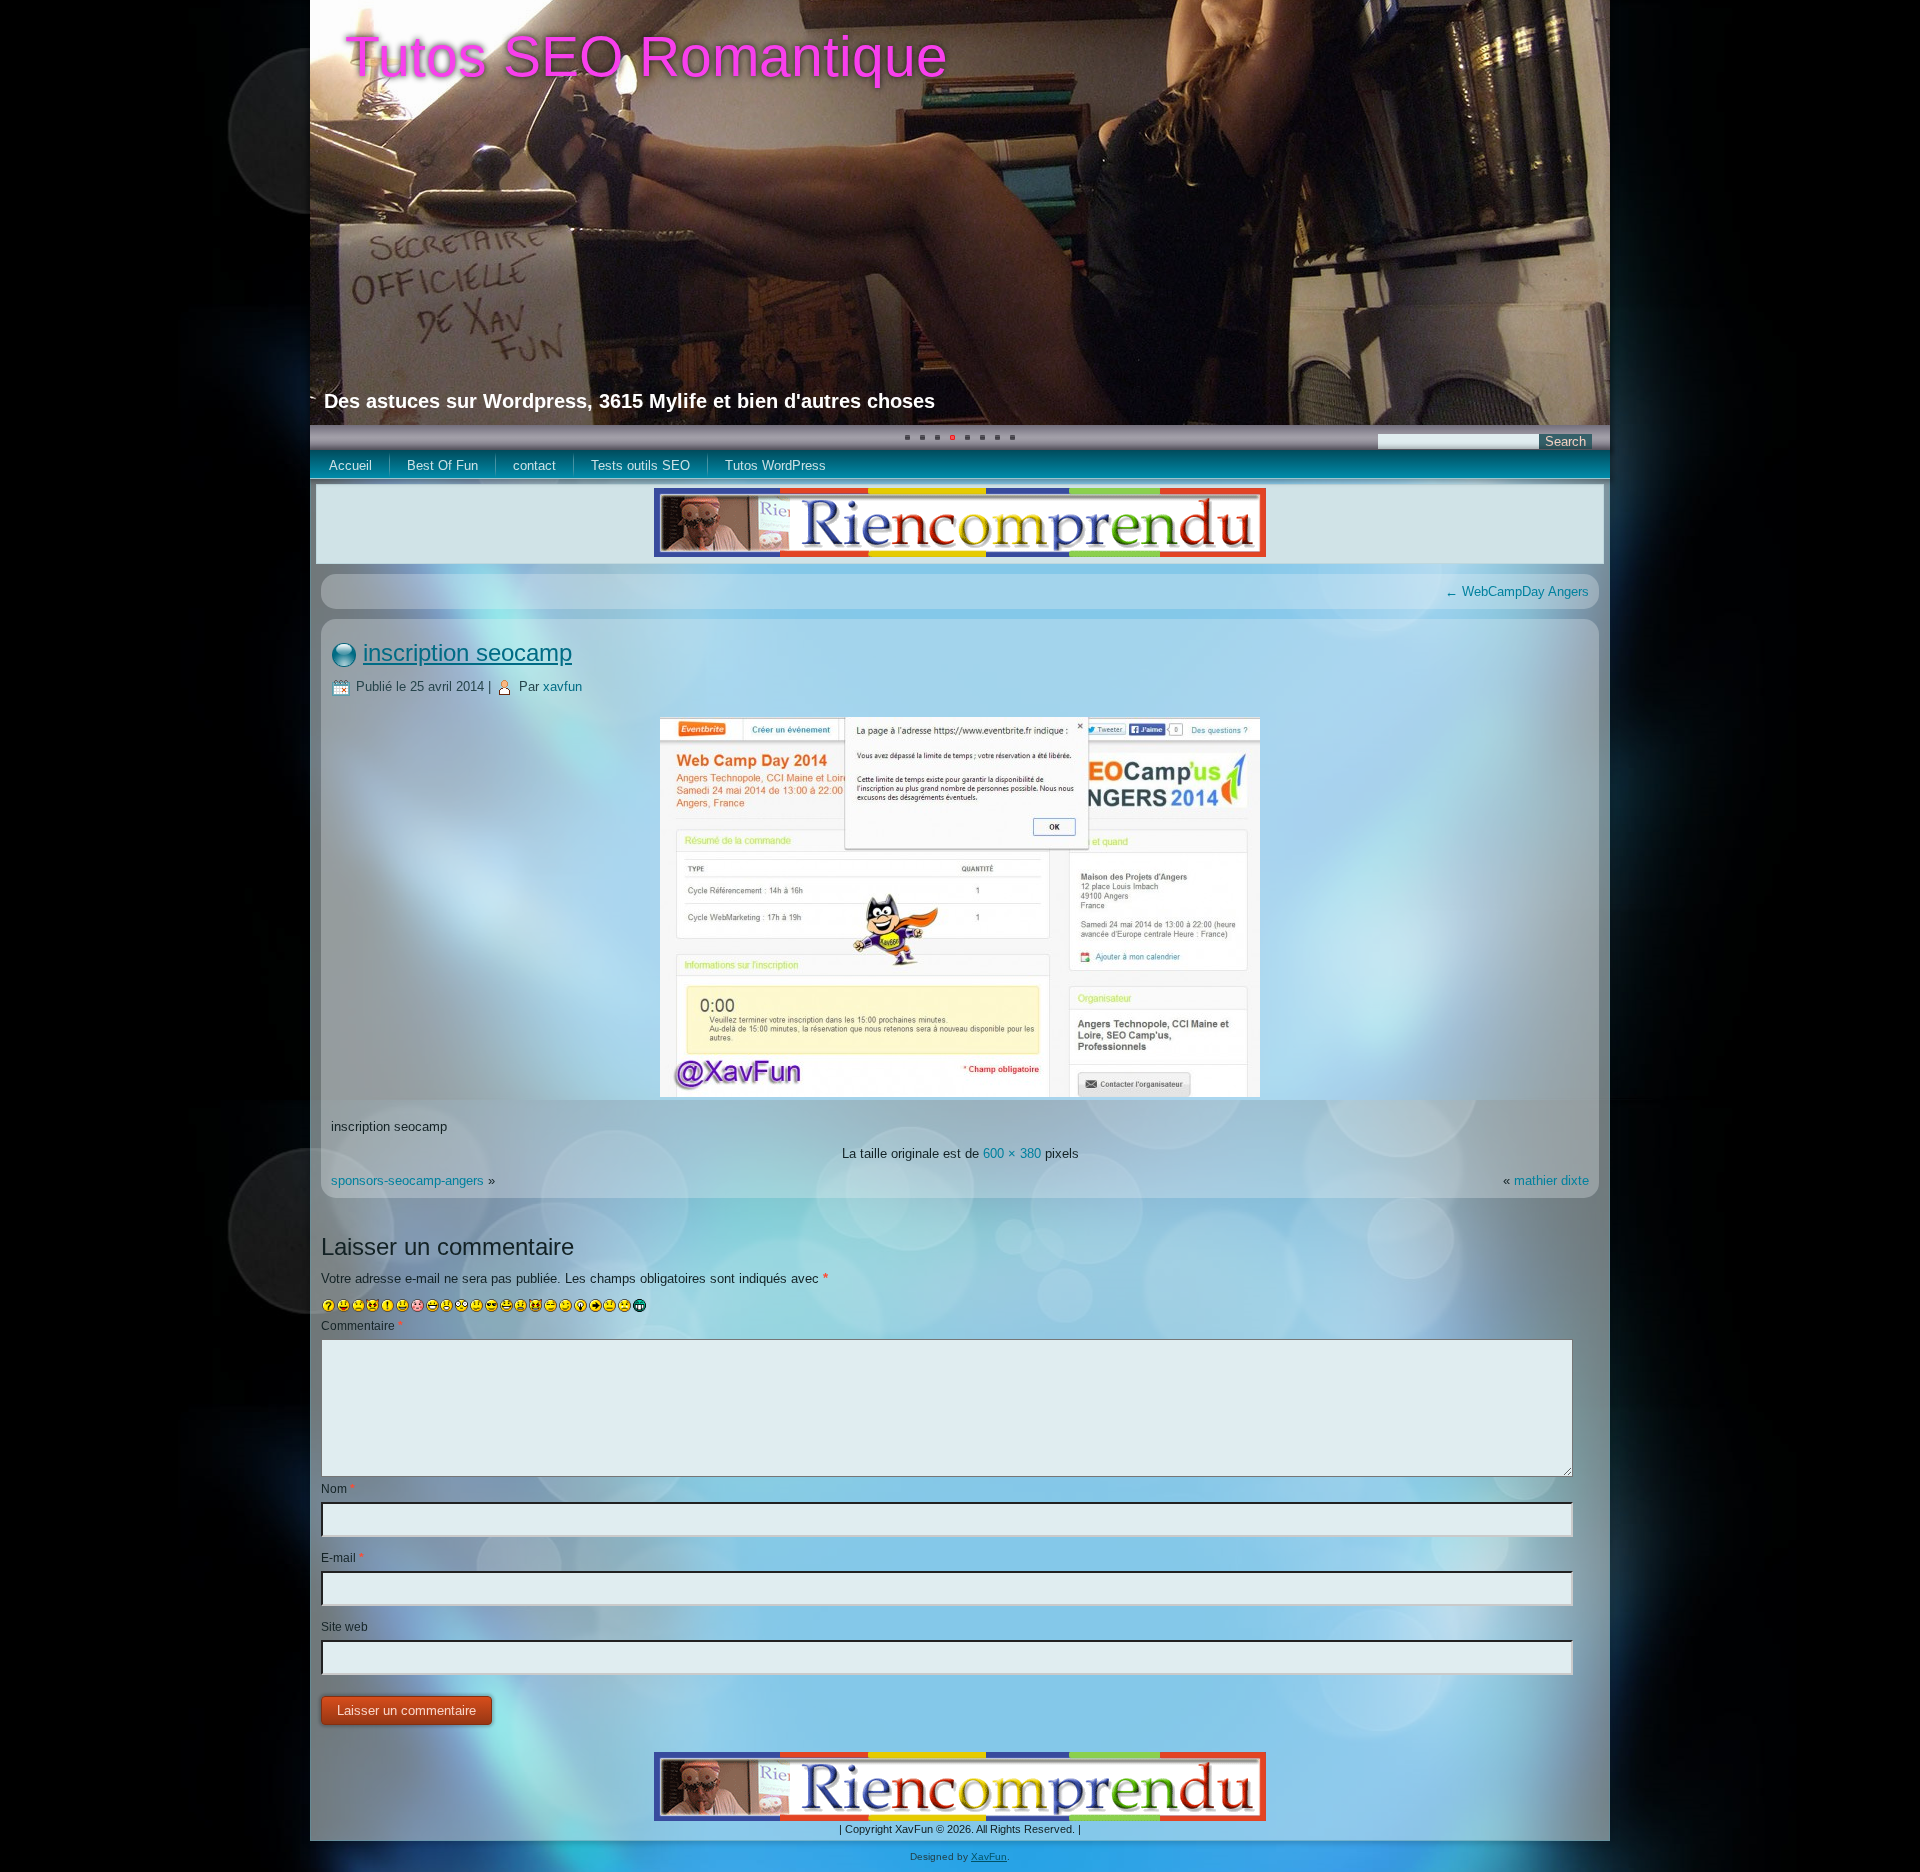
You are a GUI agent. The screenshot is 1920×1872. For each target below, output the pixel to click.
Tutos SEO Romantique (646, 56)
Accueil (350, 465)
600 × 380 (1012, 1153)
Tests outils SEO (640, 465)
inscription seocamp (467, 652)
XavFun (989, 1856)
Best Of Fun (442, 465)
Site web (344, 1627)
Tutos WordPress (775, 465)
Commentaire (362, 1326)
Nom (338, 1489)
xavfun (562, 686)
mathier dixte (1551, 1180)
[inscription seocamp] (960, 1099)
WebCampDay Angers (1517, 591)
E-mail (342, 1558)
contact (534, 465)
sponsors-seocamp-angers (407, 1180)
